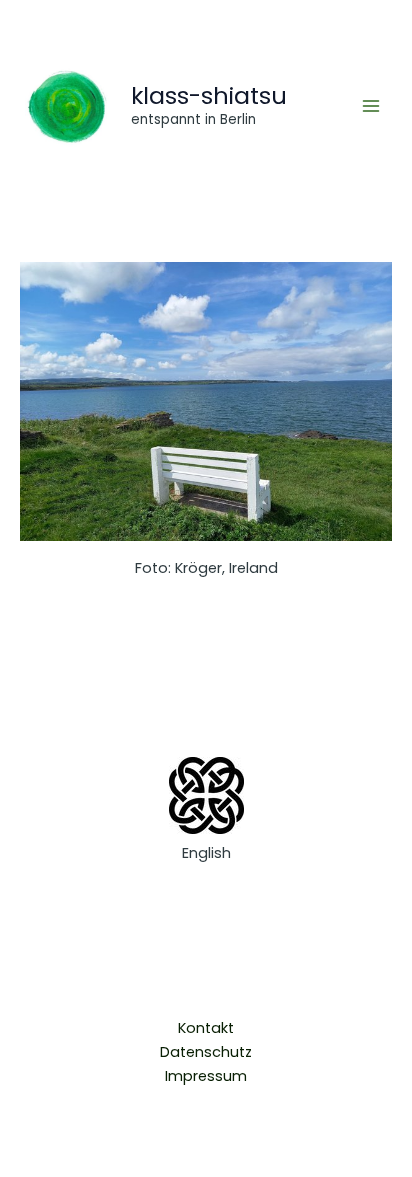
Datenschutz (206, 1052)
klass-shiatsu (209, 95)
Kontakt (206, 1028)
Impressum (206, 1076)
